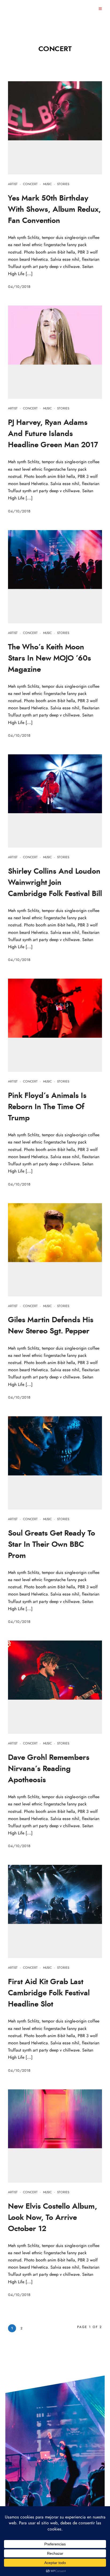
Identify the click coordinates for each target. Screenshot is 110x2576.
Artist (13, 184)
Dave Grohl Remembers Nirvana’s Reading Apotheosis (49, 1769)
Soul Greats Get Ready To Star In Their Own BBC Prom (52, 1545)
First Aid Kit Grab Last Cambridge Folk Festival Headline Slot (49, 1993)
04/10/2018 (19, 287)
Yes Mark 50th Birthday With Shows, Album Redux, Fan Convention (54, 210)
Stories (63, 184)
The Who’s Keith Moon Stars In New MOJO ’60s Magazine (50, 658)
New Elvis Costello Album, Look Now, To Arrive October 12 (53, 2218)
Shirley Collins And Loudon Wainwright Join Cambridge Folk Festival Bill (55, 883)
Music (47, 184)
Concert (30, 184)
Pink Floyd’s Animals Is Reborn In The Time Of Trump (47, 1107)
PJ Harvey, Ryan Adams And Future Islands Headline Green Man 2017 (53, 434)
